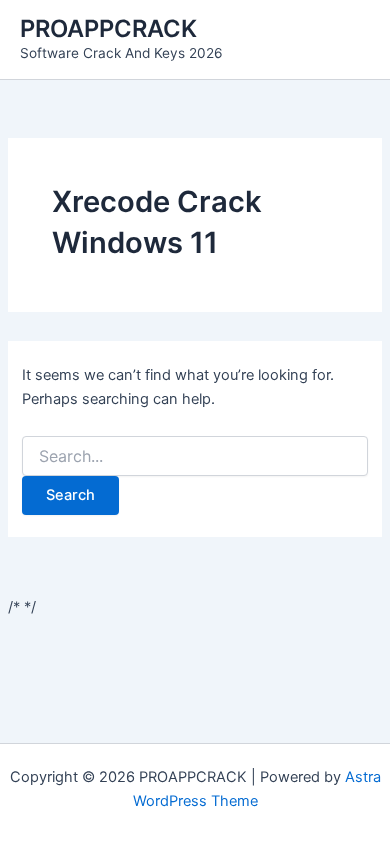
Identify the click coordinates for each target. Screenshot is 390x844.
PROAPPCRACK (108, 28)
